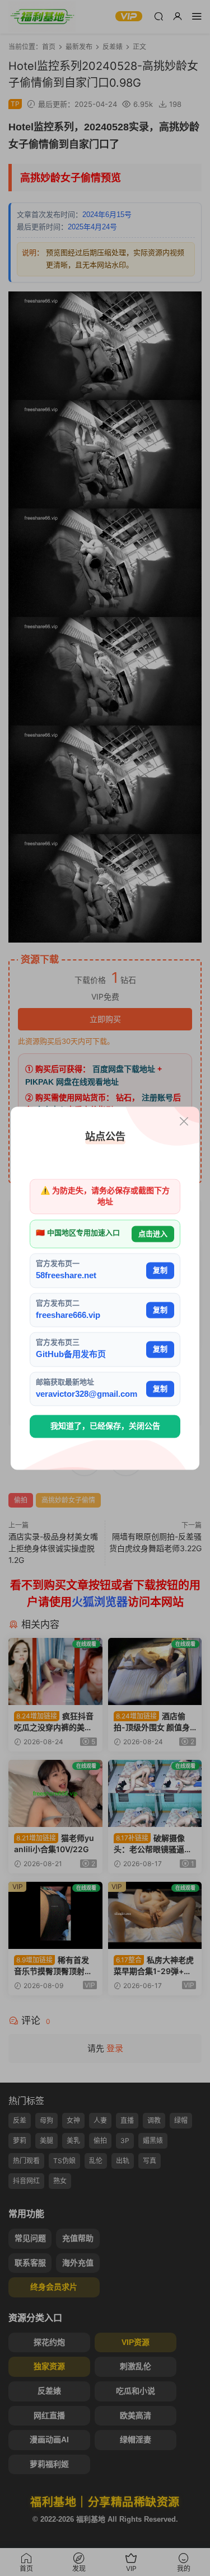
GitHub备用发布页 (71, 1355)
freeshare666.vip (68, 1315)
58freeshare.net (66, 1276)
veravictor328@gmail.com (87, 1394)
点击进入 (153, 1234)
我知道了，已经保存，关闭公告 (105, 1426)
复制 (160, 1271)
